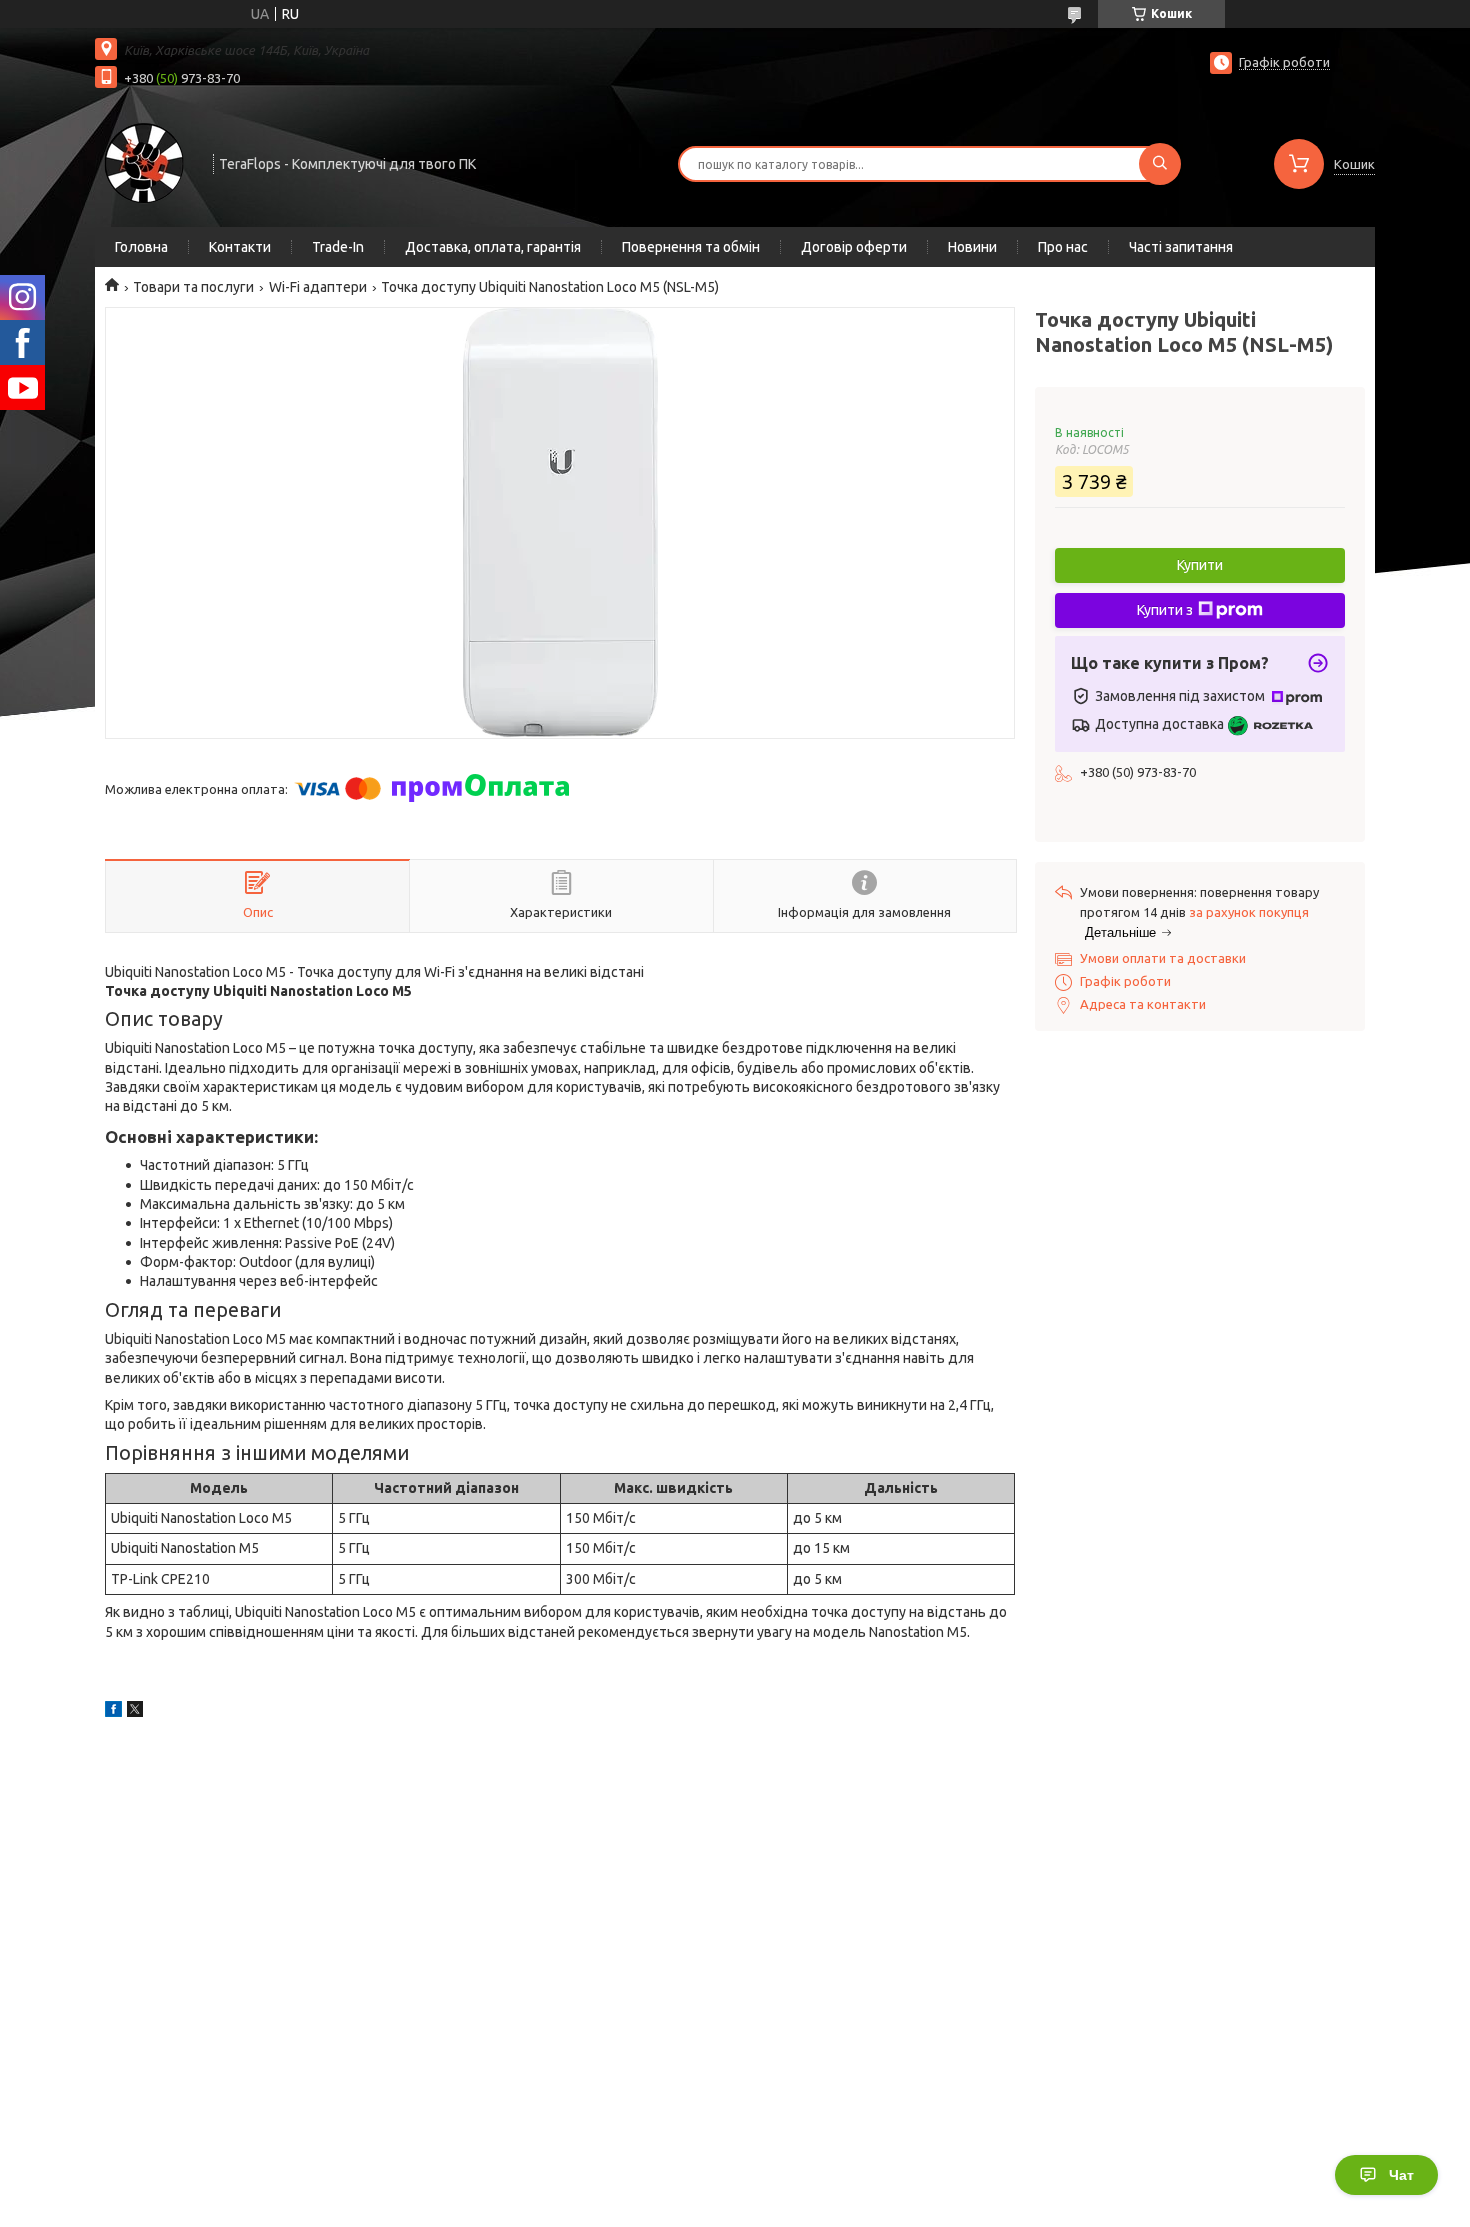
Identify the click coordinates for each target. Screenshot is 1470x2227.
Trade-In (338, 247)
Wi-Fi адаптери (318, 287)
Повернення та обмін (691, 247)
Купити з (1165, 610)
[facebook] (113, 1712)
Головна (141, 247)
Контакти (240, 247)
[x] (135, 1712)
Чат (1401, 2175)
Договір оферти (854, 247)
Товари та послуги (193, 287)
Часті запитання (1181, 247)
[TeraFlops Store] (145, 162)
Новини (972, 247)
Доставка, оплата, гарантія (493, 247)
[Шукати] (1160, 164)
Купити (1200, 565)
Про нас (1063, 247)
